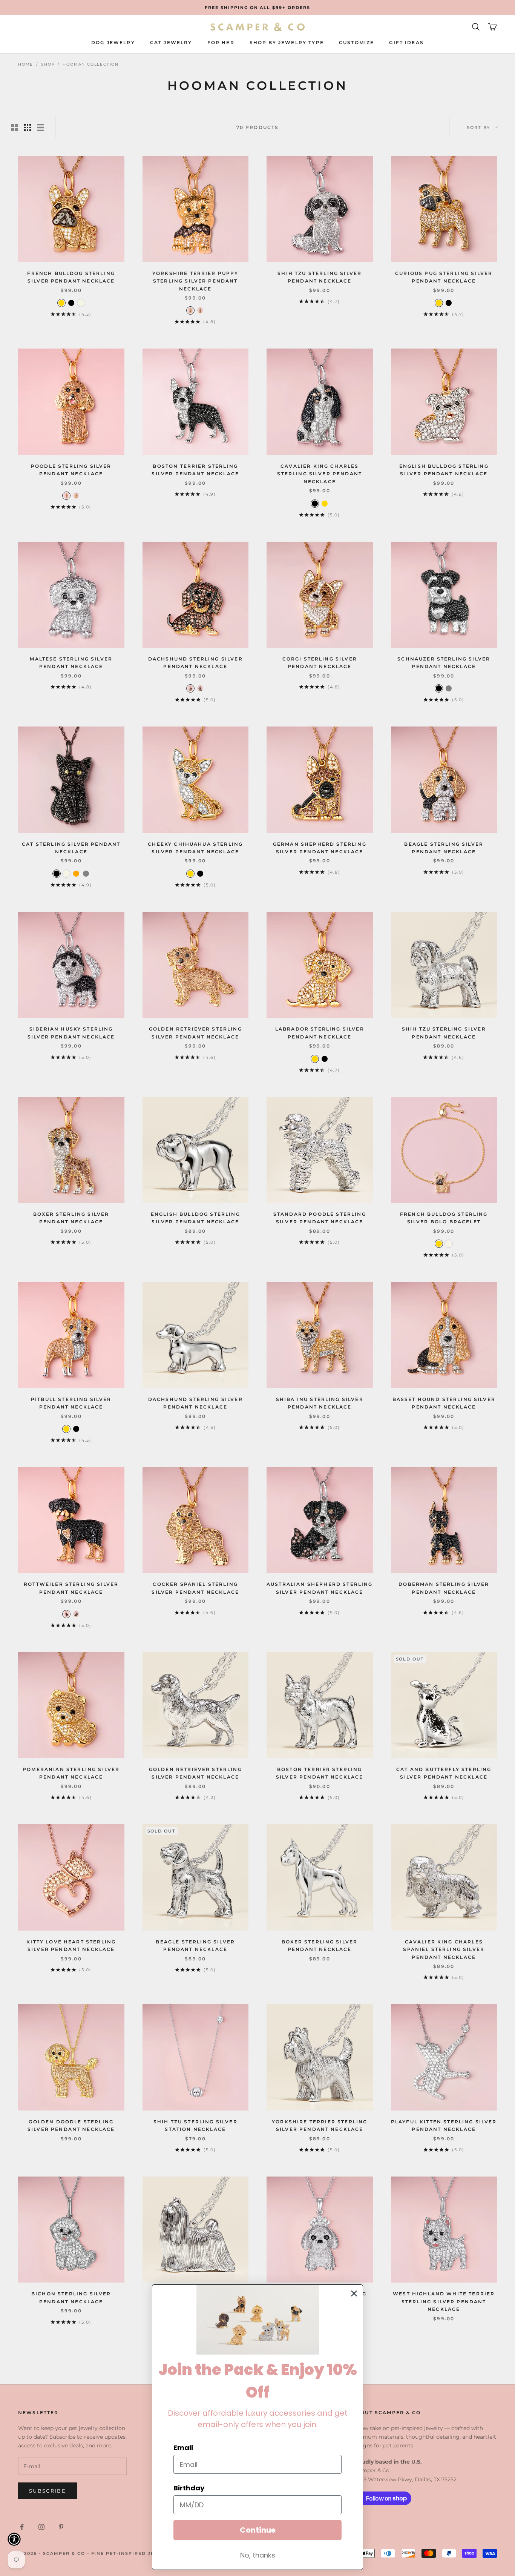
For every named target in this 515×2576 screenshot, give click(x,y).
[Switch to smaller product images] (28, 127)
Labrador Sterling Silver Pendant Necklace (320, 1033)
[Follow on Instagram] (41, 2527)
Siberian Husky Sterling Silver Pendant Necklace (71, 1033)
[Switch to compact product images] (40, 127)
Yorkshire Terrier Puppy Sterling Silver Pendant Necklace (195, 281)
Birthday (189, 2488)
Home (26, 64)
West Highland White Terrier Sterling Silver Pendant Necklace (444, 2301)
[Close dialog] (354, 2293)
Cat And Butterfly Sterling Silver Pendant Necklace (444, 1773)
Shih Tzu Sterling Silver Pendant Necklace (320, 277)
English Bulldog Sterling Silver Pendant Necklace (444, 470)
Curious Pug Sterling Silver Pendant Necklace (444, 277)
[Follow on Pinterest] (61, 2527)
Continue (258, 2530)
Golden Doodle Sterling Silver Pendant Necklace (71, 2125)
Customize (356, 42)
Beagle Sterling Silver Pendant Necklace (444, 848)
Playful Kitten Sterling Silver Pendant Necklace (444, 2125)
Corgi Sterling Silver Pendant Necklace (320, 663)
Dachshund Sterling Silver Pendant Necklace (195, 663)
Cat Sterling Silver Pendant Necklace (71, 848)
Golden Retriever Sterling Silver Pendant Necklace (195, 1033)
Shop (48, 64)
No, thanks (258, 2555)
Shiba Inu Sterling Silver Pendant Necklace (320, 1403)
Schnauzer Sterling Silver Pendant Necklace (444, 663)
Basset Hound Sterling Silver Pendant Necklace (444, 1403)
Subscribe (48, 2491)
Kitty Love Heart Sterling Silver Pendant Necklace (71, 1945)
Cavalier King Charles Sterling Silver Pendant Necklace (320, 474)
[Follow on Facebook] (22, 2527)
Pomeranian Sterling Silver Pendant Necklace (71, 1773)
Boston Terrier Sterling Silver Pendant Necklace (195, 470)
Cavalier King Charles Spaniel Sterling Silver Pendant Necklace (444, 1949)
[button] (14, 2539)
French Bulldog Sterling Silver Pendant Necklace (71, 277)
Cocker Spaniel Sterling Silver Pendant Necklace (195, 1588)
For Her (221, 42)
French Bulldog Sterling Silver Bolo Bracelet (444, 1218)
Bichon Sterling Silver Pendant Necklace (71, 2297)
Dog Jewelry (113, 42)
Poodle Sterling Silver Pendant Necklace (71, 470)
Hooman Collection (91, 64)
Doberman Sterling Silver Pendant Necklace (444, 1588)
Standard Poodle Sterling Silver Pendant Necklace (320, 1218)
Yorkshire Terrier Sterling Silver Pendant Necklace (320, 2125)
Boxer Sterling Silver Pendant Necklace (71, 1218)
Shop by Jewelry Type (287, 42)
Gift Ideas (406, 42)
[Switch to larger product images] (15, 127)
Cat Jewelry (171, 42)
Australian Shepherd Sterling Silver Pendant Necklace (320, 1588)
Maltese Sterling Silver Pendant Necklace (71, 663)
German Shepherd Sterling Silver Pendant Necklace (320, 848)
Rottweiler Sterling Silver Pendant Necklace (71, 1588)
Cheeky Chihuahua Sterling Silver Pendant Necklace (195, 848)
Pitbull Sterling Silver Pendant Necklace (71, 1403)
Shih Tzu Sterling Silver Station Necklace (195, 2125)
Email (183, 2448)
